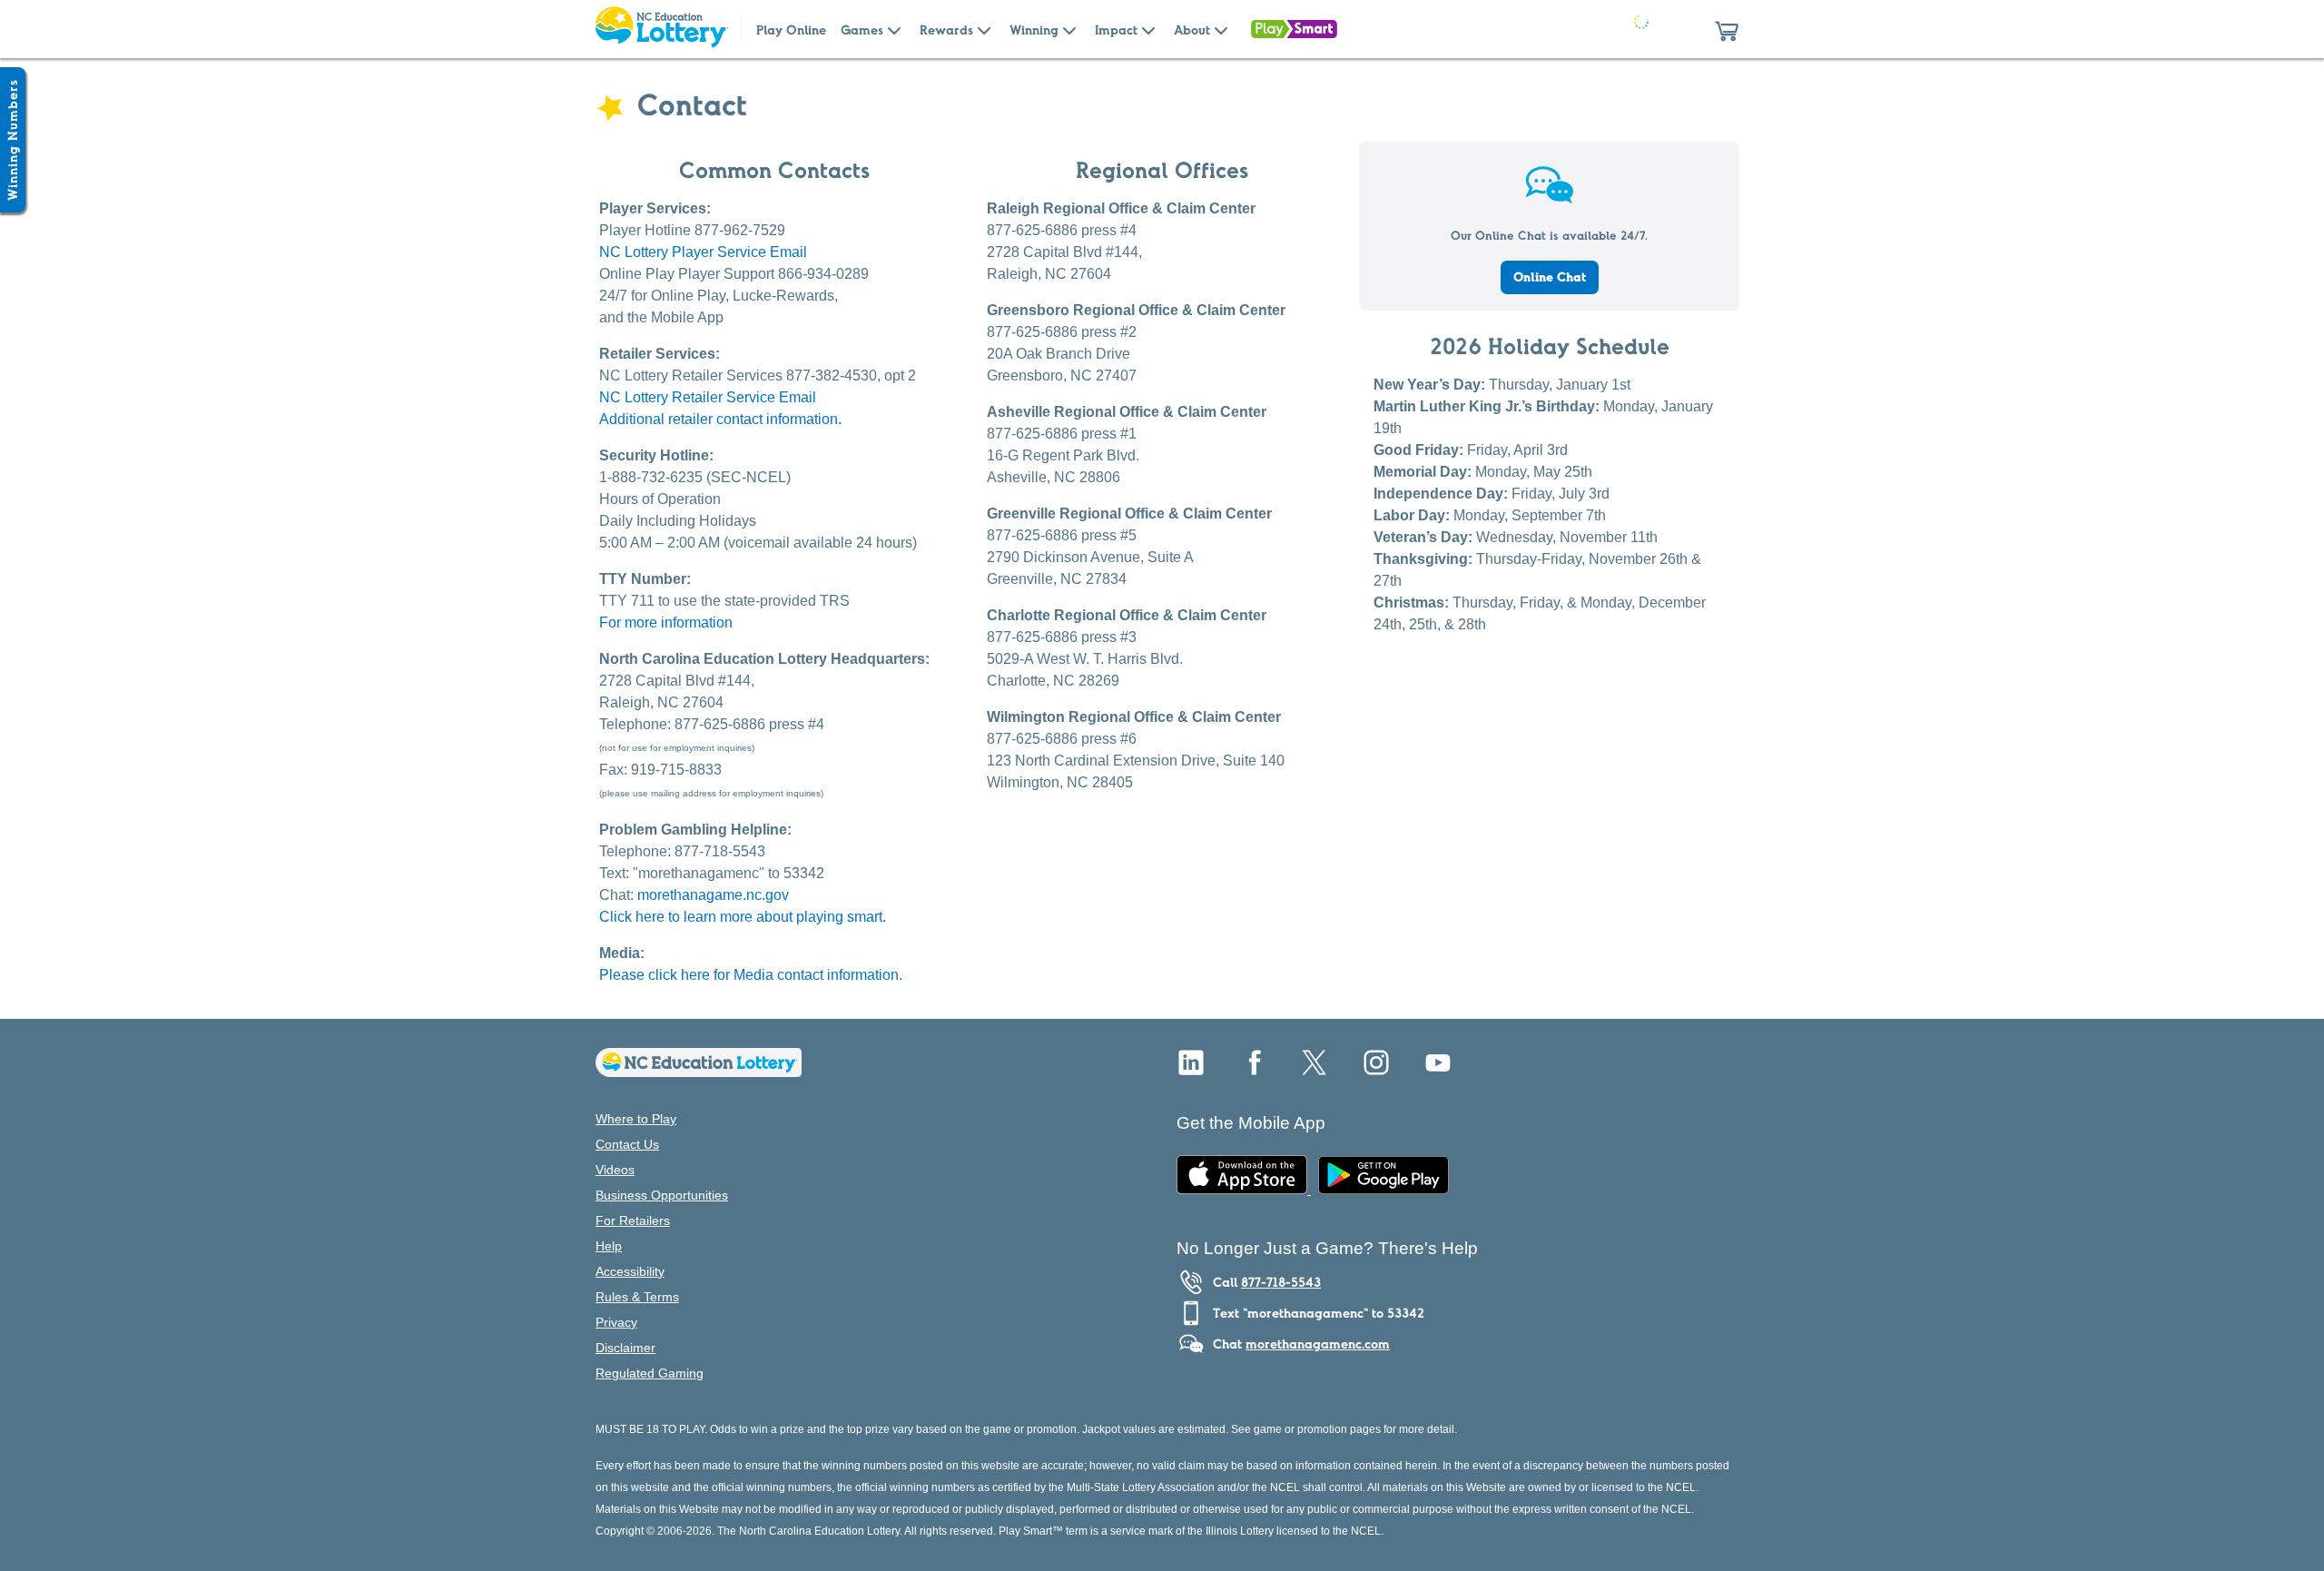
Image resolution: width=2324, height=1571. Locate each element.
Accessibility (630, 1271)
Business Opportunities (662, 1195)
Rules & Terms (637, 1297)
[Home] (699, 1072)
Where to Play (636, 1119)
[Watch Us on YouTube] (1438, 1069)
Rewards (946, 30)
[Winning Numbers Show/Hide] (13, 140)
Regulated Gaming (650, 1373)
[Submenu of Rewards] (984, 29)
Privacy (616, 1322)
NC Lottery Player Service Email (703, 252)
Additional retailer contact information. (720, 419)
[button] (1727, 29)
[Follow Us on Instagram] (1376, 1069)
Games (862, 30)
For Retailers (633, 1220)
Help (609, 1246)
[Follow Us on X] (1315, 1069)
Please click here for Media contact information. (751, 975)
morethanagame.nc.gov (713, 895)
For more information (666, 622)
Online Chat (1550, 277)
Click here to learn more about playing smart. (743, 917)
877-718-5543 (1281, 1282)
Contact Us (627, 1144)
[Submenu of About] (1221, 29)
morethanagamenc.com (1318, 1344)
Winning (1034, 30)
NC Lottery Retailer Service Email (708, 397)
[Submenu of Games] (894, 29)
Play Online (791, 30)
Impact (1116, 30)
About (1192, 30)
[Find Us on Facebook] (1253, 1069)
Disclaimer (625, 1348)
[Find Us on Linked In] (1191, 1069)
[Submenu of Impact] (1148, 29)
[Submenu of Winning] (1069, 29)
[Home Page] (661, 29)
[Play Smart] (1294, 29)
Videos (615, 1170)
